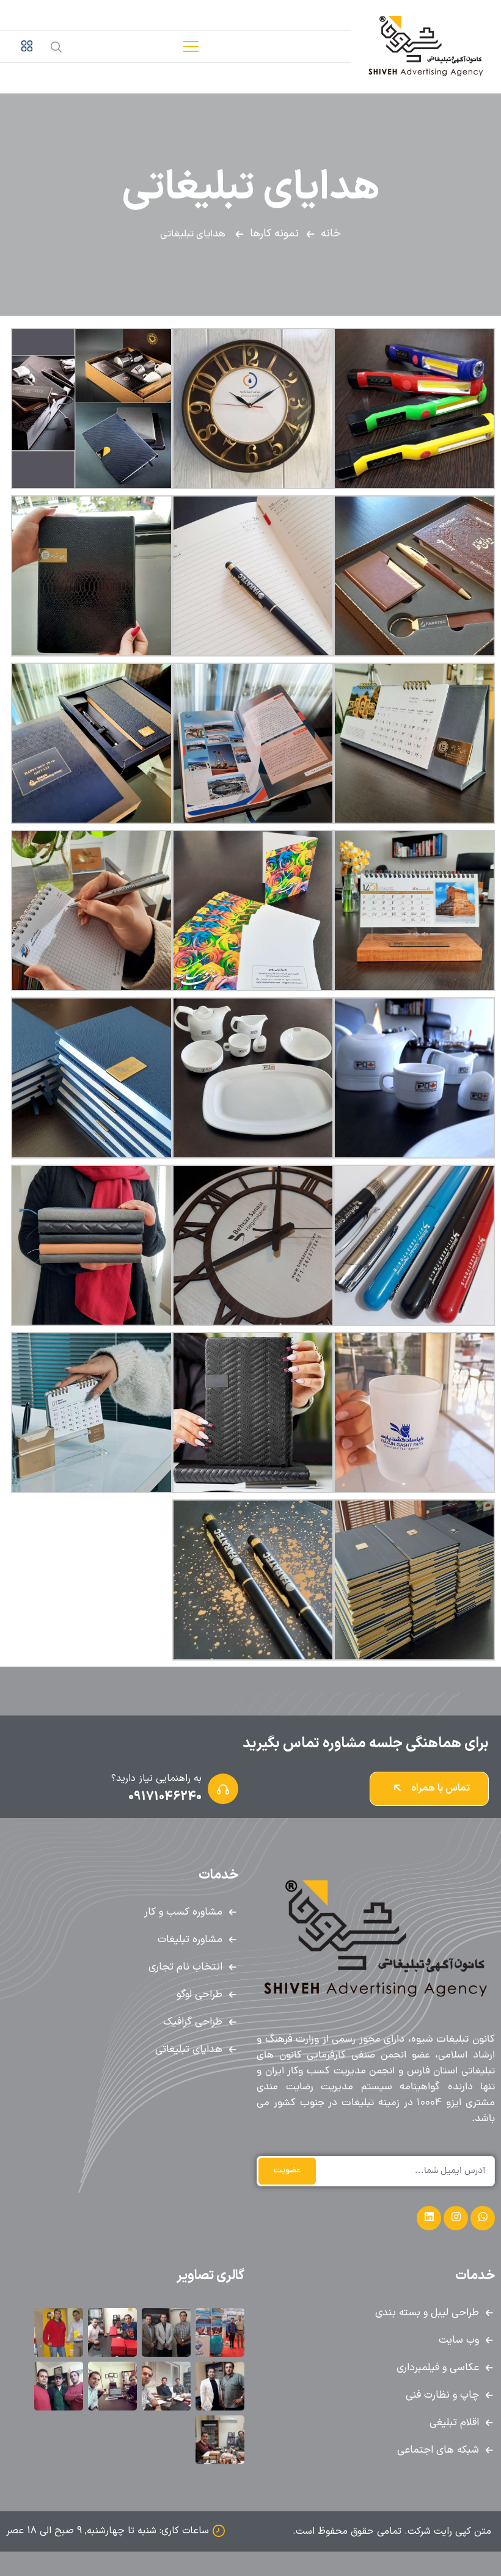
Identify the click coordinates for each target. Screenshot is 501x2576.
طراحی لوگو (199, 1995)
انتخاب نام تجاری (185, 1967)
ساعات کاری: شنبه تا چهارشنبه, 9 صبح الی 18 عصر (108, 2531)
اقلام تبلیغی (454, 2423)
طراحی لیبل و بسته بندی (427, 2313)
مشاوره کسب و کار (183, 1912)
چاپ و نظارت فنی (442, 2395)
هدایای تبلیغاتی (189, 2050)
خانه (331, 234)
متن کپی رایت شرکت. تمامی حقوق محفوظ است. (392, 2531)
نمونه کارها (274, 234)
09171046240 (165, 1797)
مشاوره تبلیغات (190, 1940)
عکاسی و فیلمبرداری (438, 2368)
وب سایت (459, 2340)
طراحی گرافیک (193, 2022)
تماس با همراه (439, 1788)
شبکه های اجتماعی (438, 2450)
